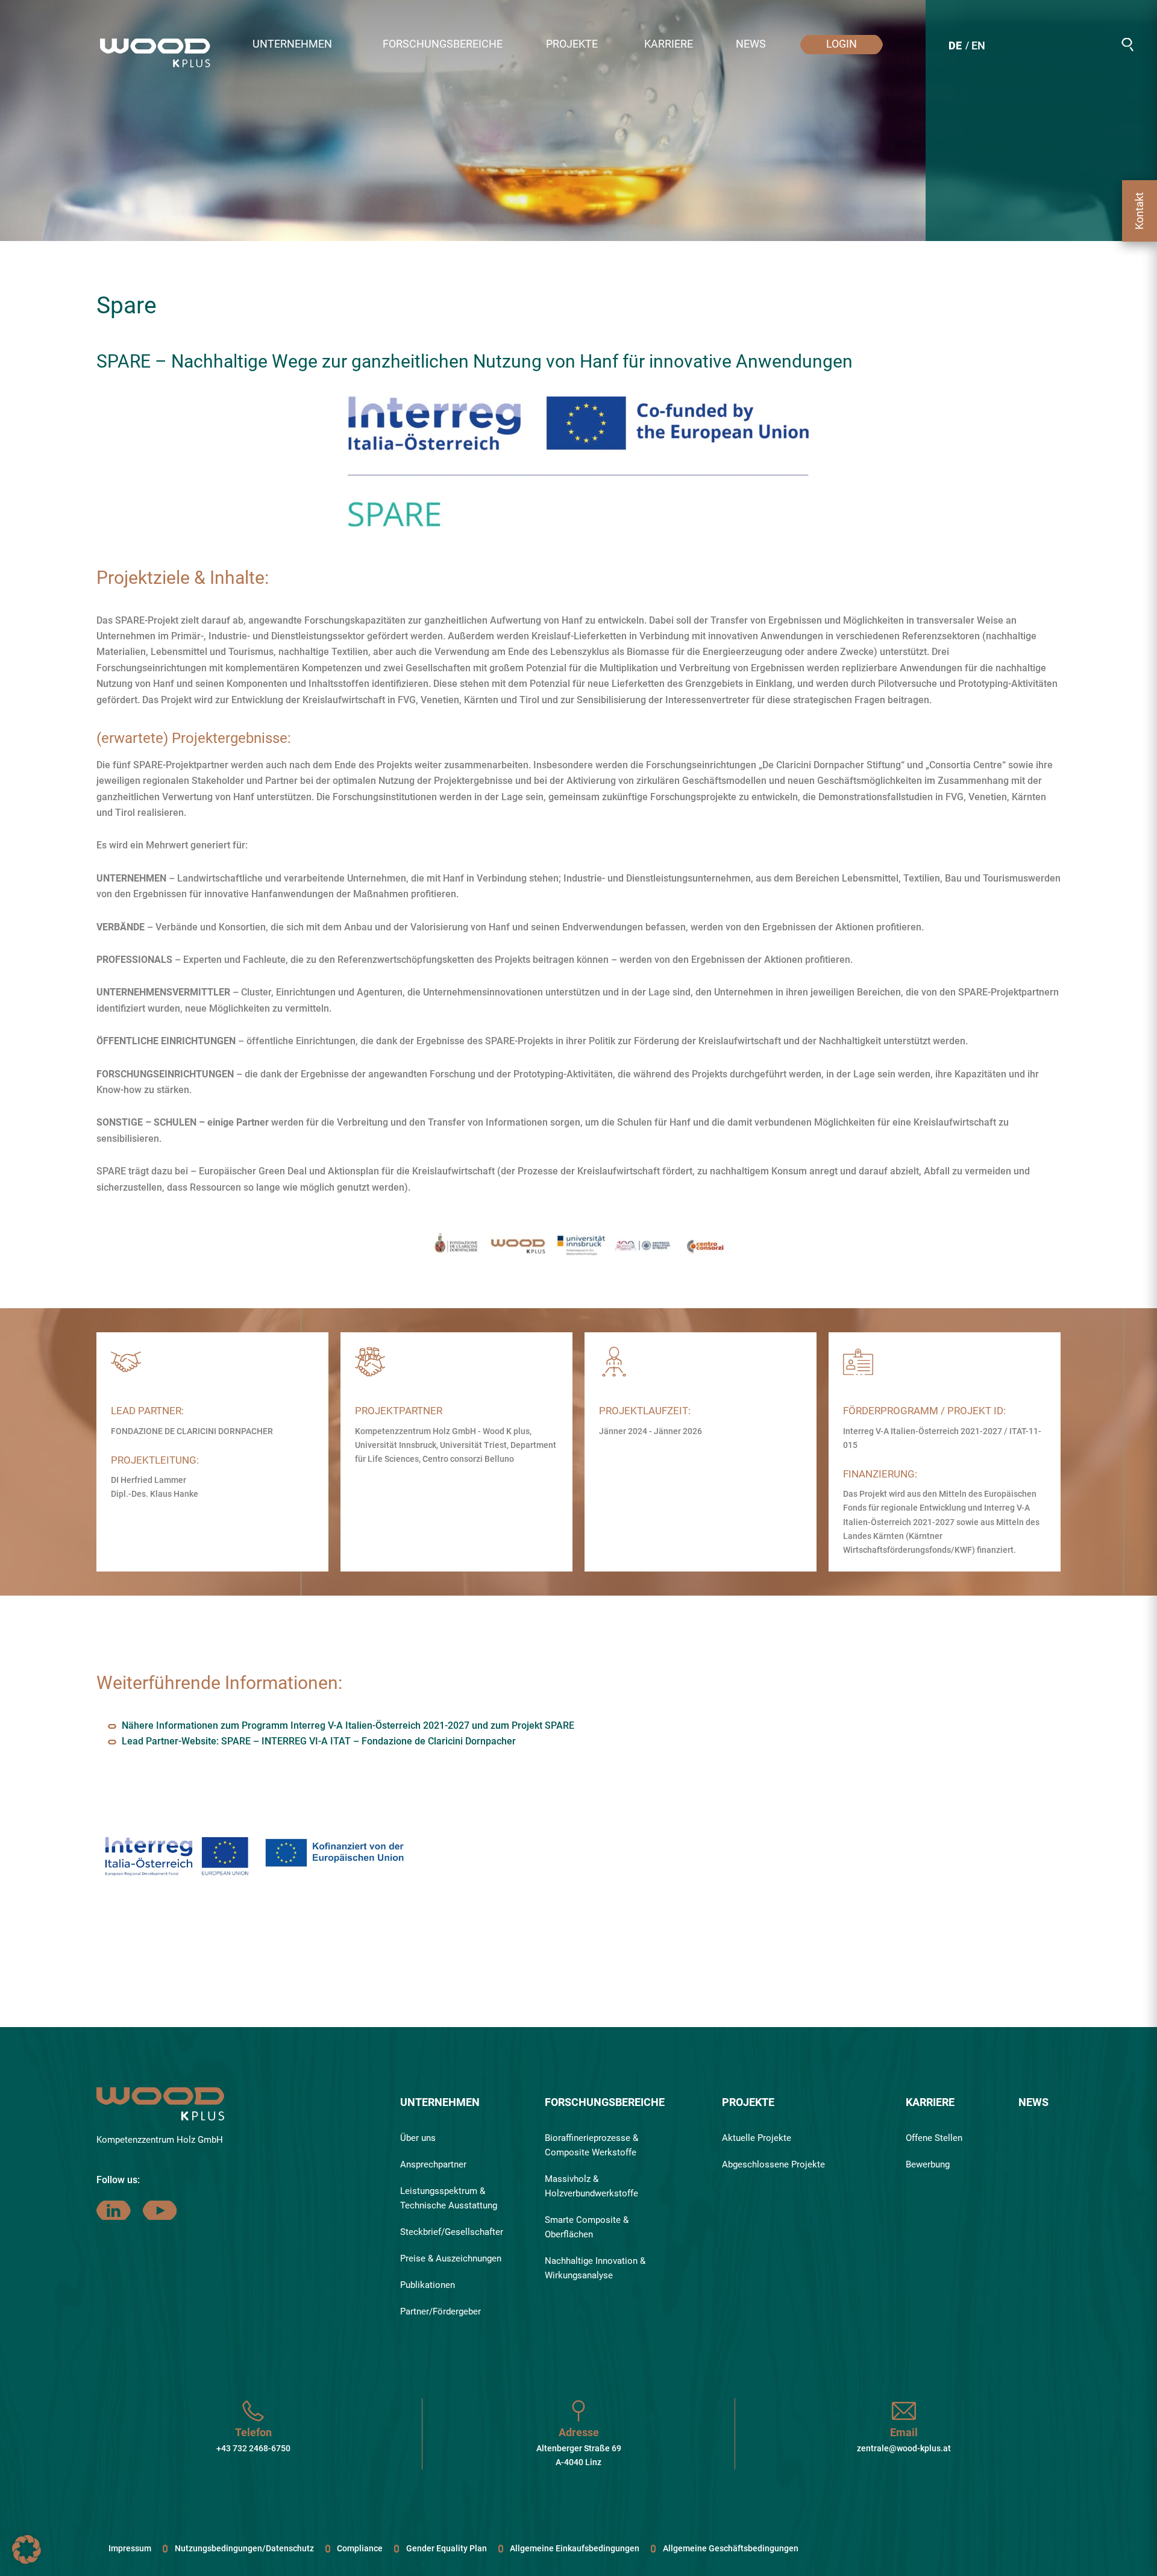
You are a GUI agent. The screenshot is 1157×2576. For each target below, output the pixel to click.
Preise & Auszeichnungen (451, 2258)
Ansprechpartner (433, 2164)
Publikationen (428, 2285)
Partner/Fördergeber (441, 2311)
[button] (300, 45)
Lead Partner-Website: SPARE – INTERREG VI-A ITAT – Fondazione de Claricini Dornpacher (319, 1741)
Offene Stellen (934, 2138)
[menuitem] (955, 47)
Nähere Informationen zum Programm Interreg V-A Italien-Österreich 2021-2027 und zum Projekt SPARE (348, 1725)
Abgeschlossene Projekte (773, 2164)
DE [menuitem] (955, 45)
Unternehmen (440, 2102)
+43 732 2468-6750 (253, 2448)
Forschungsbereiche (605, 2102)
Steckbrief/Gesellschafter (452, 2232)
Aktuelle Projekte (757, 2138)
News (1033, 2102)
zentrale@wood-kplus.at (904, 2448)
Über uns (418, 2138)
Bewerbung (928, 2164)
